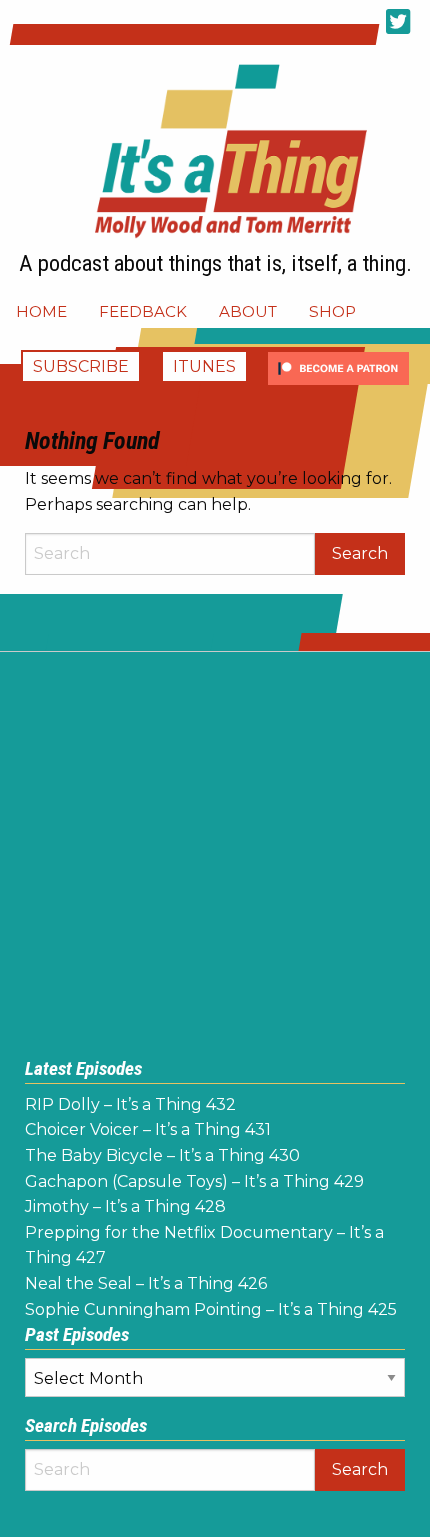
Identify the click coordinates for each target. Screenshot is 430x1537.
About (248, 311)
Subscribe (81, 366)
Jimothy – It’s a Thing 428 (125, 1206)
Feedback (143, 311)
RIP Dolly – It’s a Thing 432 (130, 1104)
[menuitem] (41, 311)
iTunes (204, 366)
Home (41, 311)
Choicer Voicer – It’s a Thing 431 (148, 1129)
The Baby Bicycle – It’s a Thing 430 (162, 1155)
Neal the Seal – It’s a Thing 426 (146, 1283)
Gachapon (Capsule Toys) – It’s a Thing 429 (194, 1181)
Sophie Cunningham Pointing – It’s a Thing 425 (211, 1309)
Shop (332, 311)
